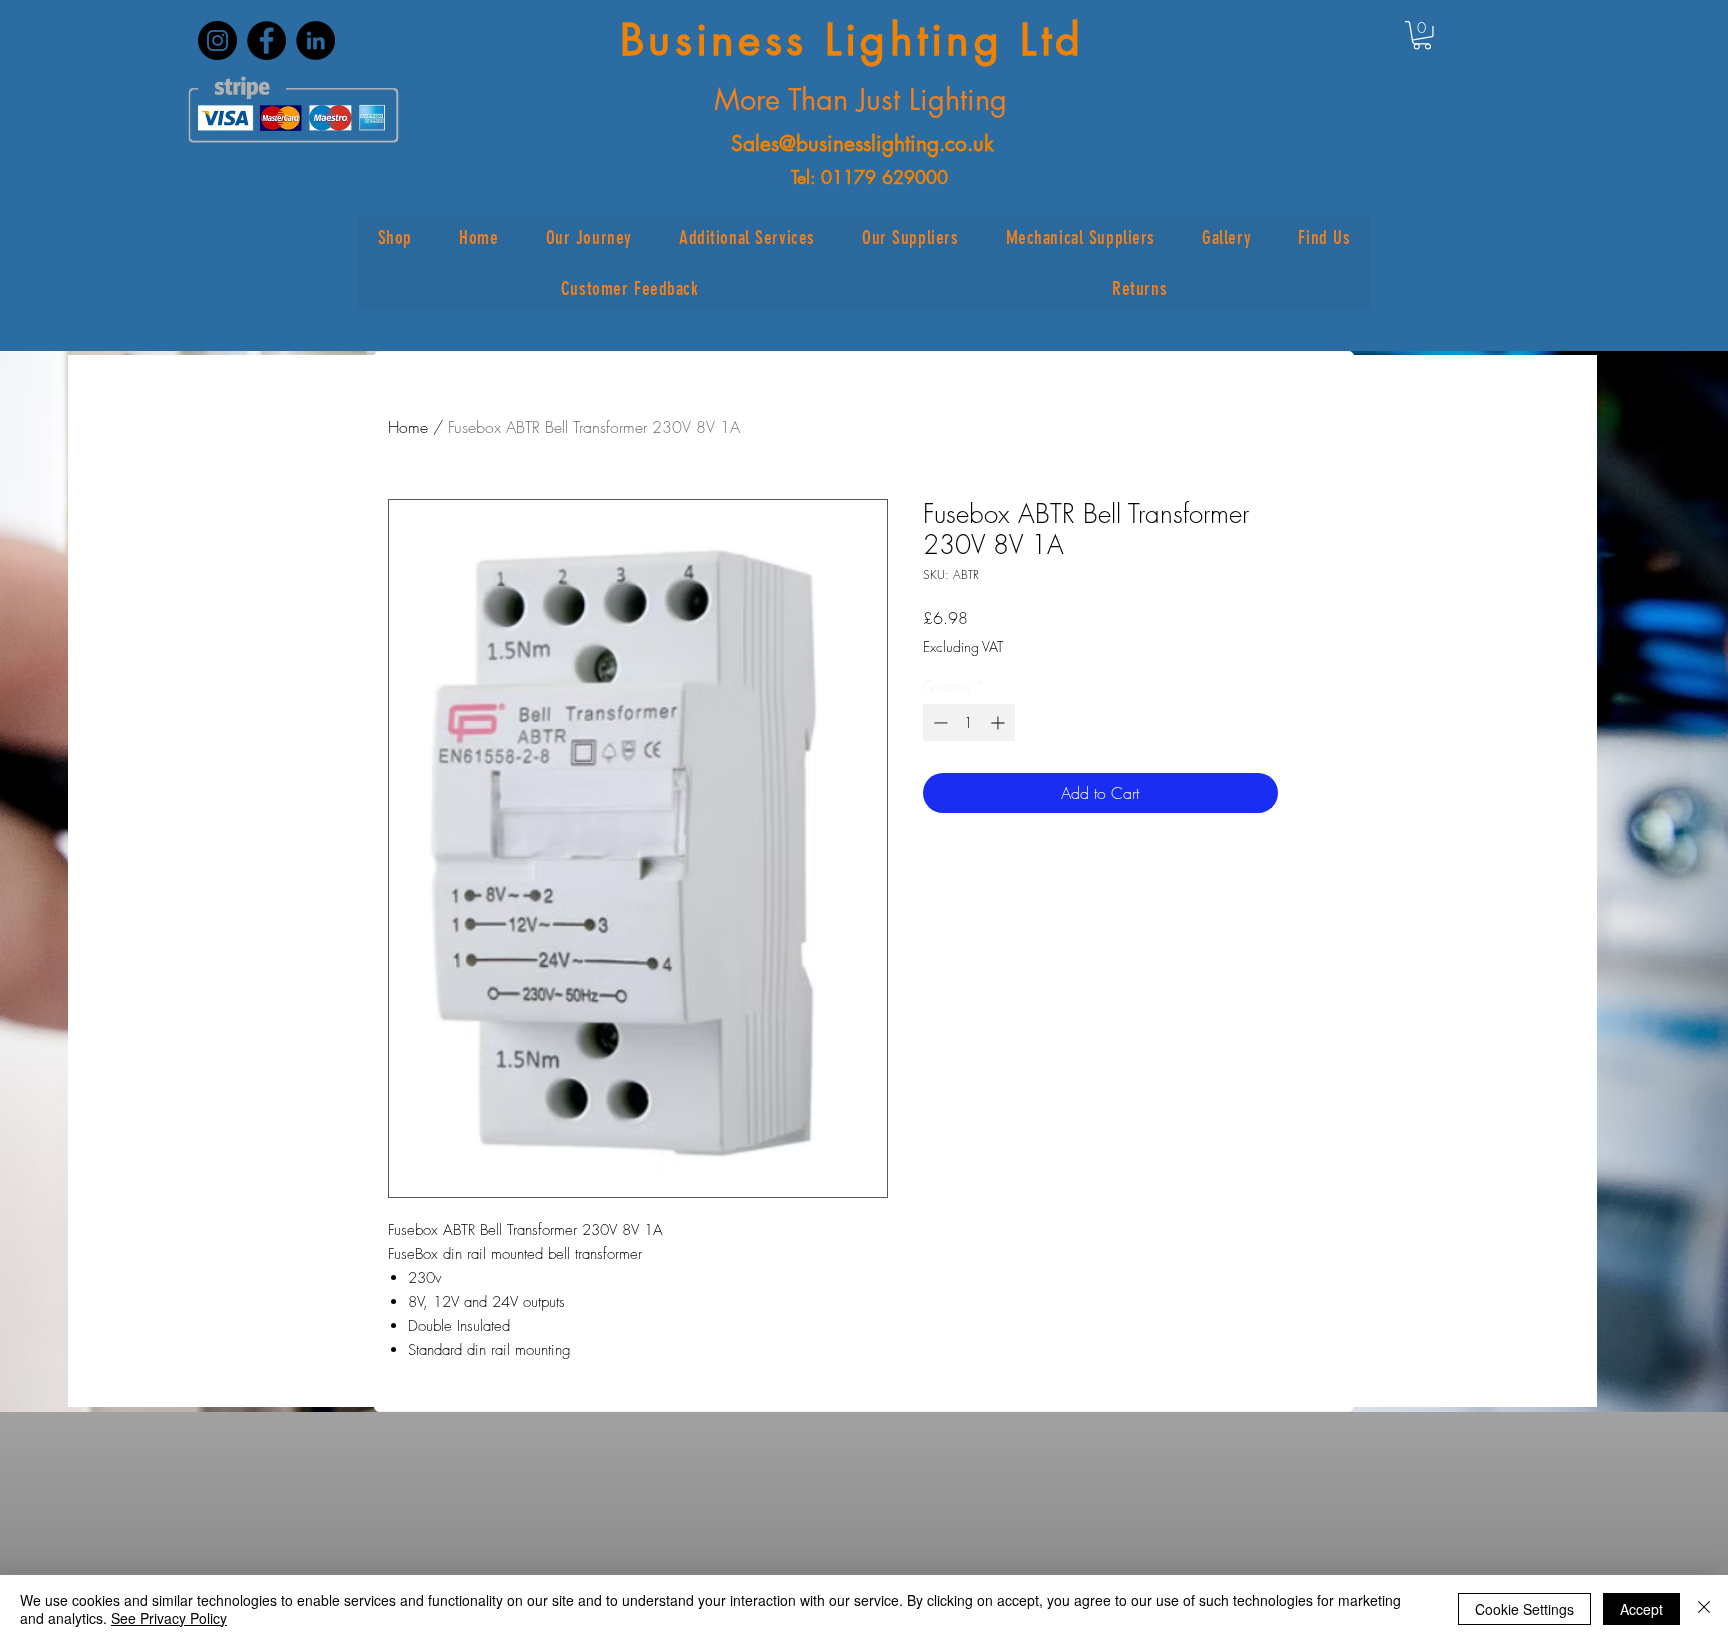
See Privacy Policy (169, 1618)
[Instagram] (217, 40)
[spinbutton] (969, 722)
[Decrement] (938, 722)
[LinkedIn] (315, 40)
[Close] (1704, 1609)
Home (408, 427)
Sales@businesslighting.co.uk (862, 143)
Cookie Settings (1524, 1609)
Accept (1641, 1609)
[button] (394, 237)
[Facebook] (266, 40)
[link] (1422, 35)
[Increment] (999, 722)
